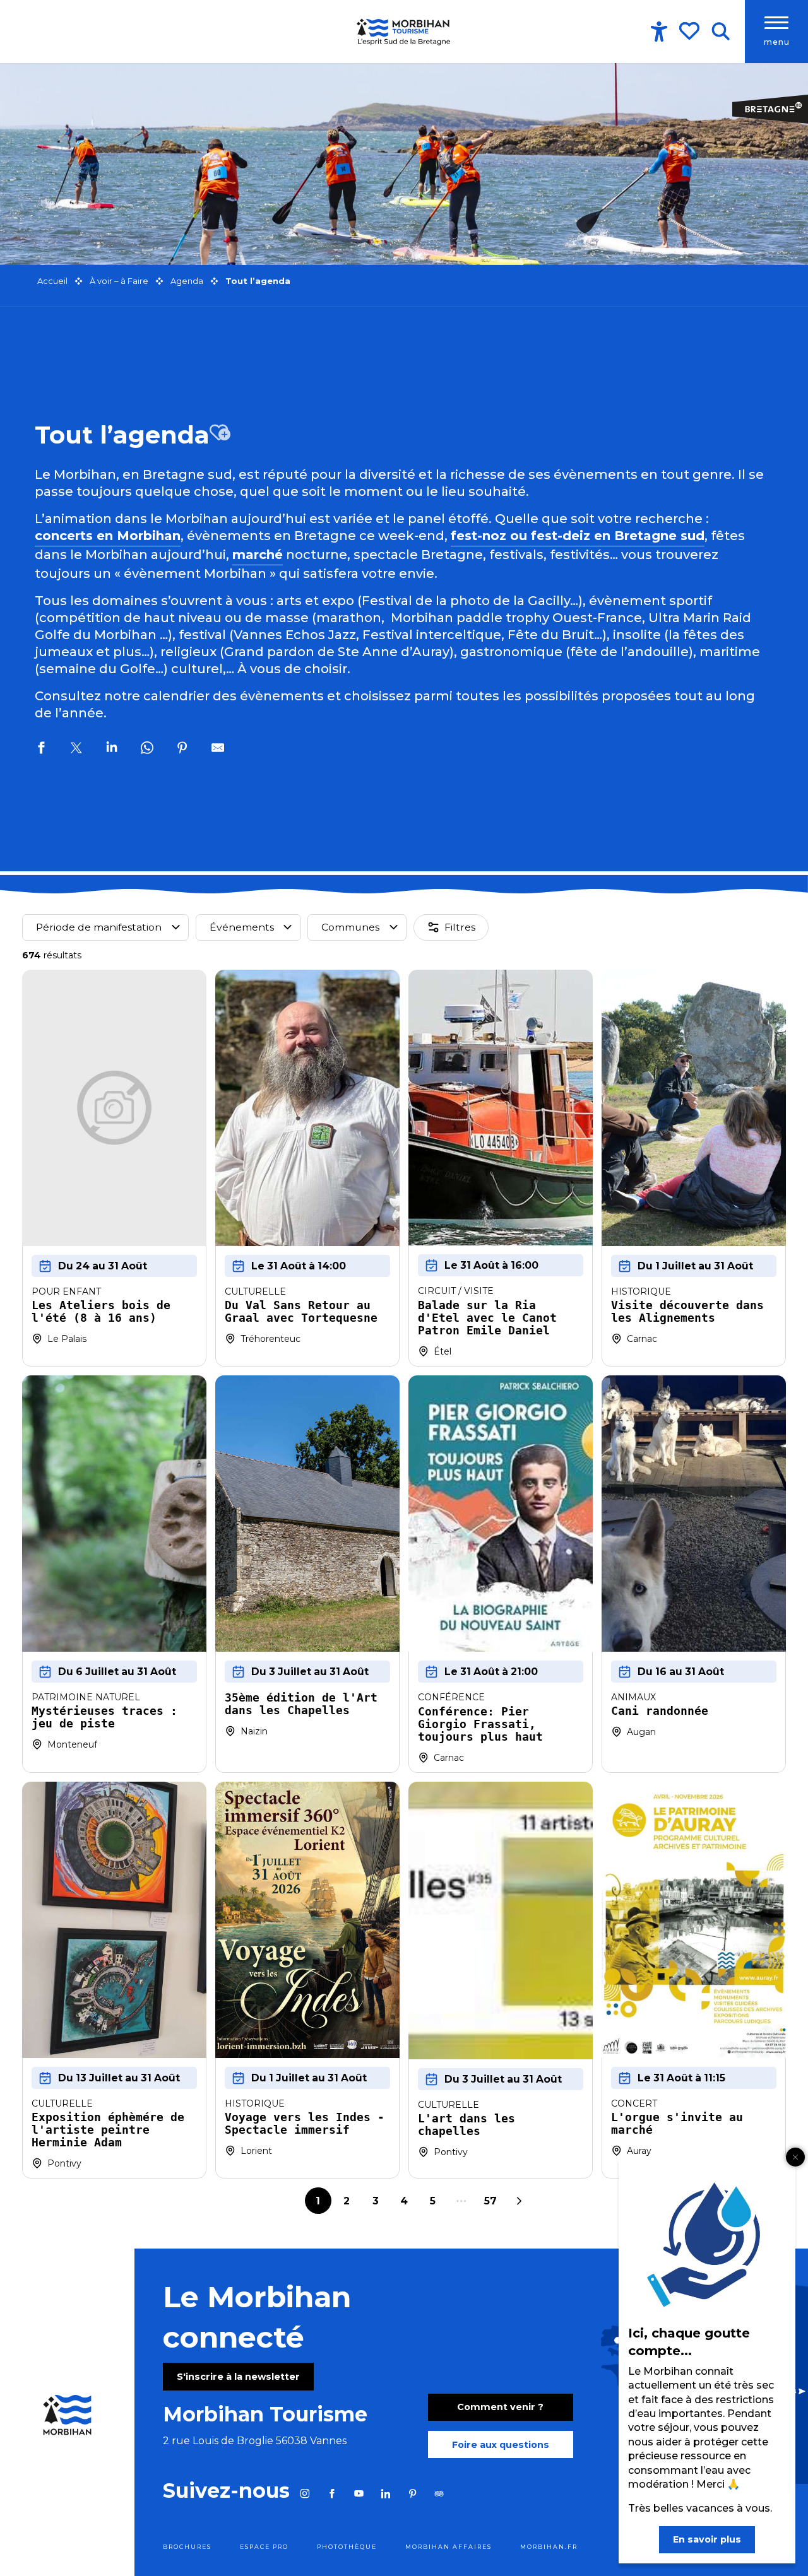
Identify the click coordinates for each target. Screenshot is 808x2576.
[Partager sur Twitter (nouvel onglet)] (76, 750)
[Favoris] (691, 31)
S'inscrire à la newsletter (238, 2377)
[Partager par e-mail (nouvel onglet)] (218, 750)
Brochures (187, 2547)
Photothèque (347, 2547)
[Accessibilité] (659, 32)
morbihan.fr (549, 2547)
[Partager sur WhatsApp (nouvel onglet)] (147, 750)
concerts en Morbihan (108, 536)
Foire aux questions (501, 2445)
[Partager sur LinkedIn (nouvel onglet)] (112, 750)
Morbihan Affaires (449, 2547)
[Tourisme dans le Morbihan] (404, 32)
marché (258, 555)
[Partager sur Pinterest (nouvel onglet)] (182, 750)
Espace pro (264, 2547)
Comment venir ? (500, 2407)
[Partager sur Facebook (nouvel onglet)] (41, 750)
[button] (721, 32)
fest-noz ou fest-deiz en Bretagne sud (578, 536)
